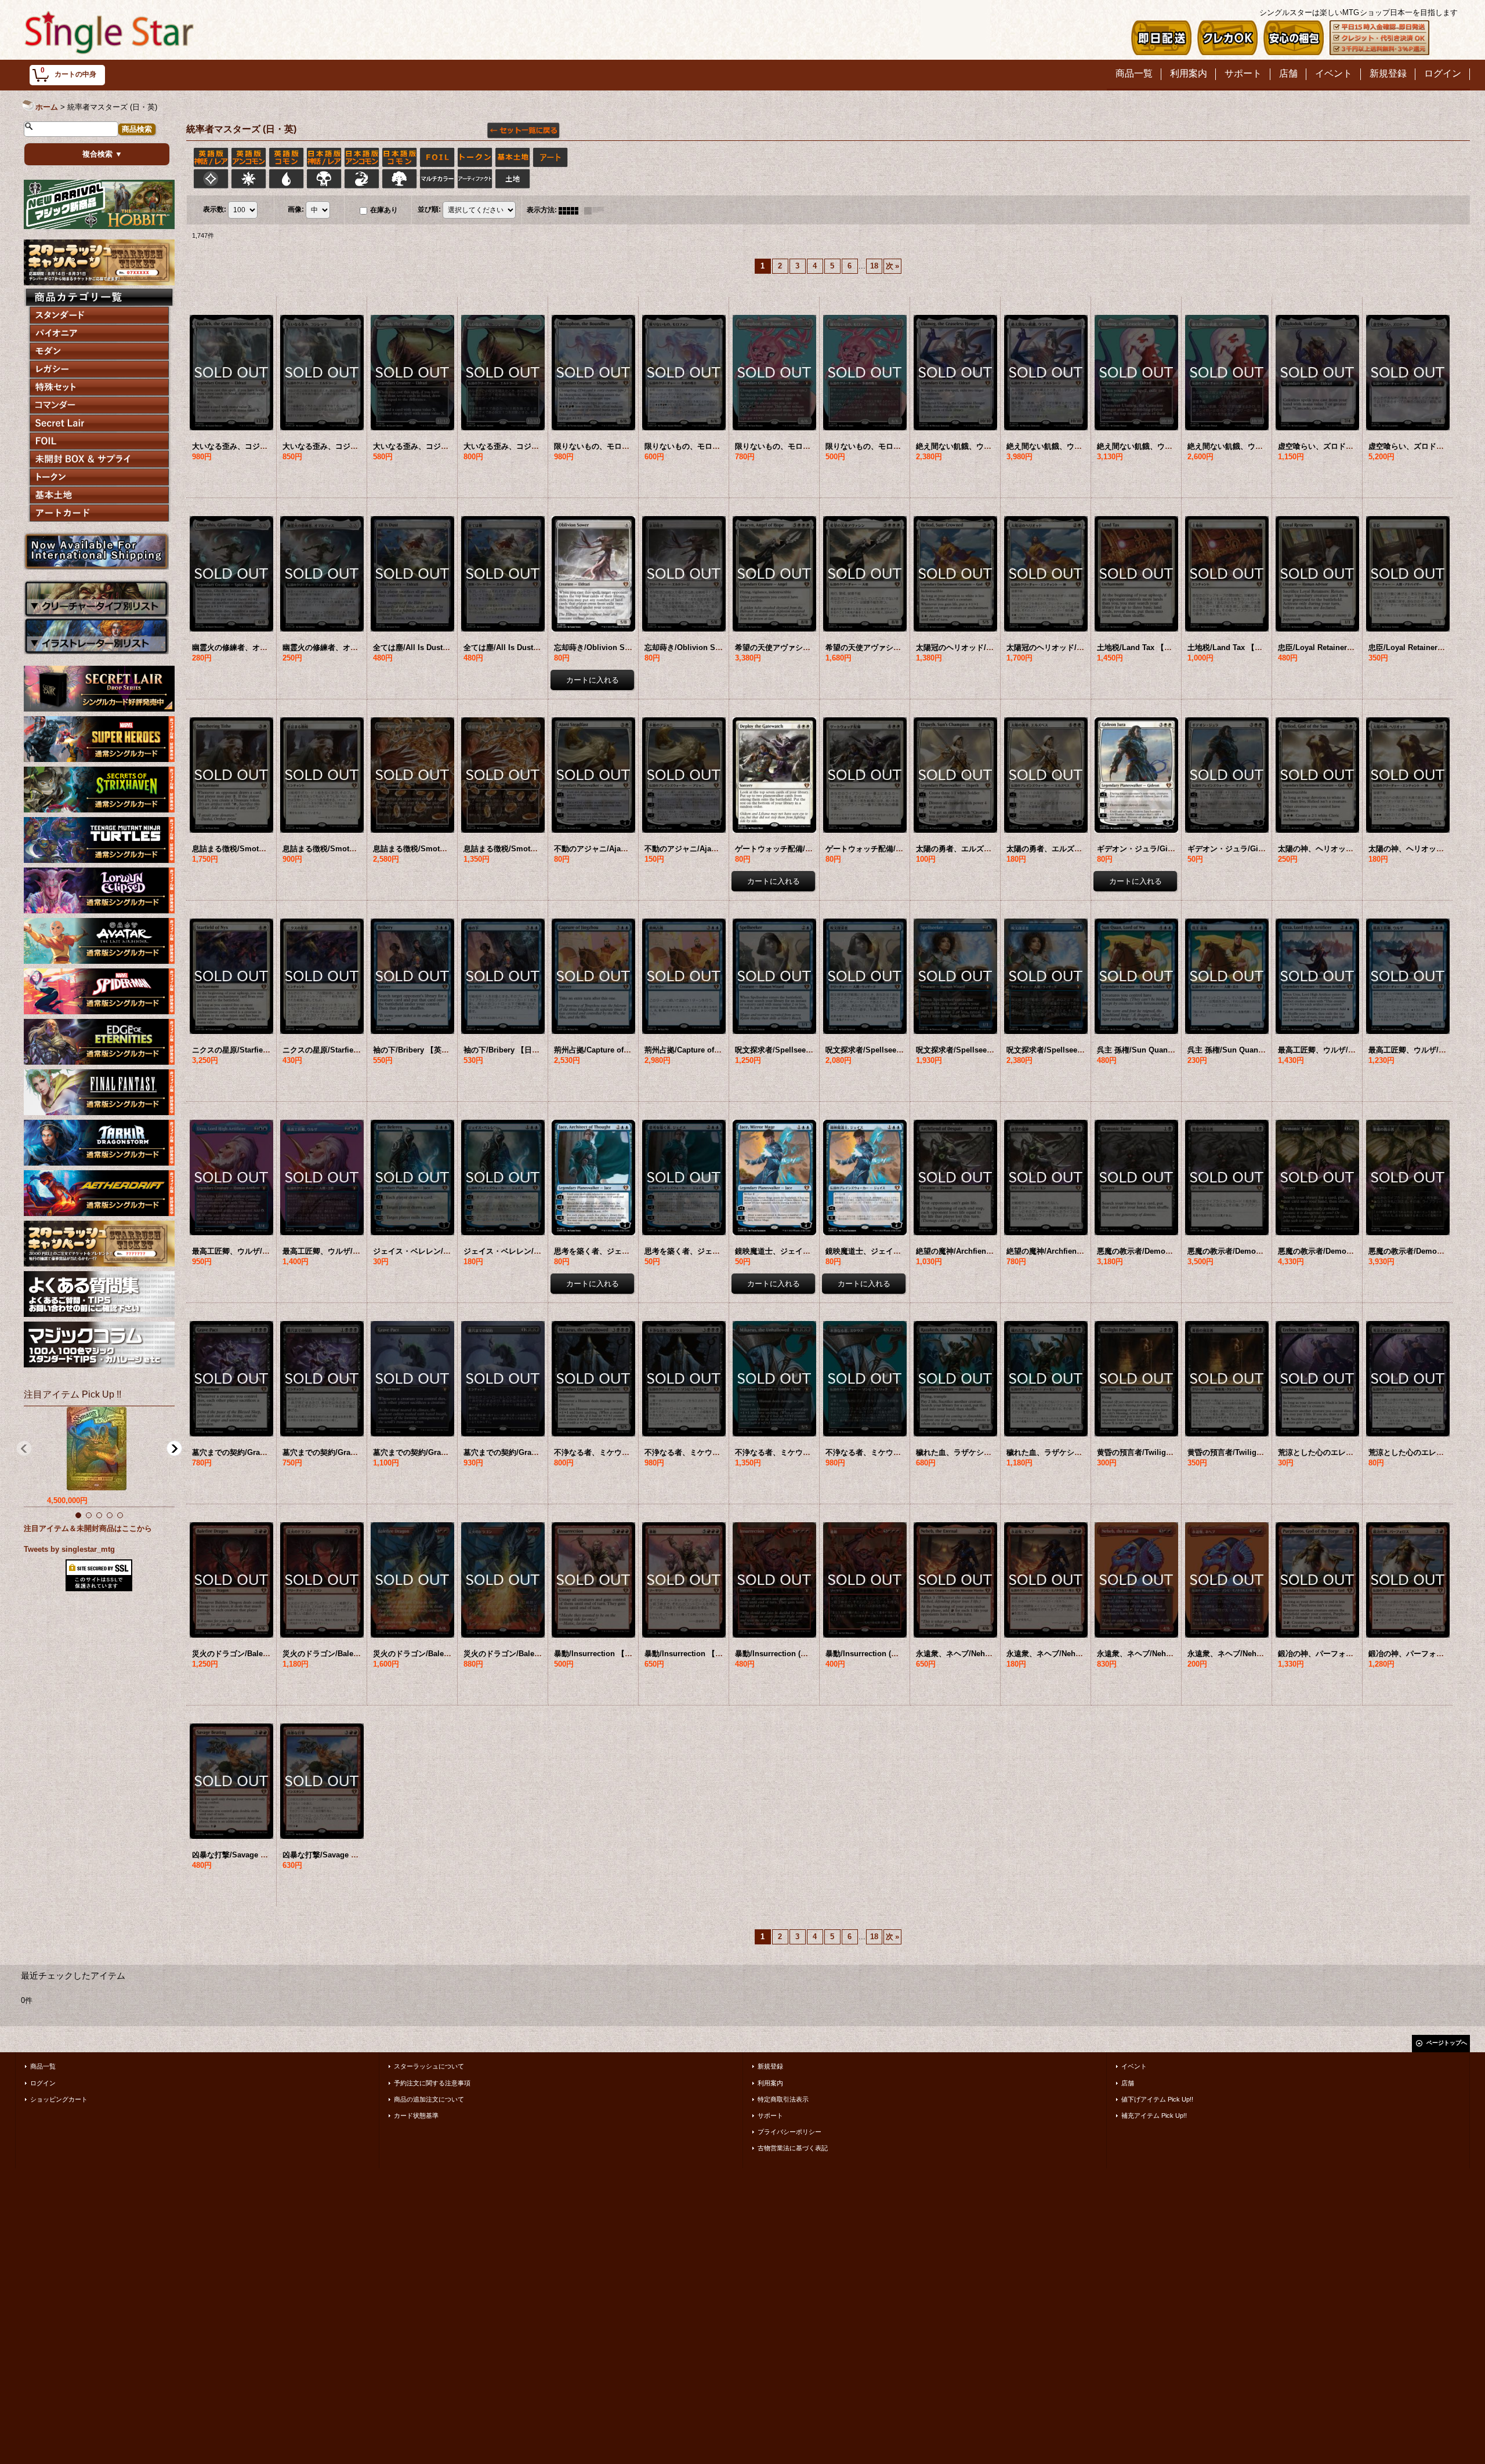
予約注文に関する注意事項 (432, 2083)
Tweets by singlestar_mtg (69, 1549)
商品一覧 (43, 2066)
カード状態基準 (416, 2115)
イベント (1134, 2066)
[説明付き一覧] (597, 210)
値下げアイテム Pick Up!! (1157, 2099)
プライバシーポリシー (789, 2132)
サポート (770, 2115)
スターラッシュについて (429, 2066)
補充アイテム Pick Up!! (1154, 2115)
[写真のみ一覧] (571, 210)
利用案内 (770, 2083)
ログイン (43, 2083)
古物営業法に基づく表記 (793, 2148)
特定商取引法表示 (783, 2099)
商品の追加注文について (429, 2099)
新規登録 (770, 2066)
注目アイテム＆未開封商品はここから (88, 1528)
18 (874, 266)
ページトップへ (1447, 2043)
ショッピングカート (59, 2099)
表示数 (215, 210)
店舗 (1128, 2083)
